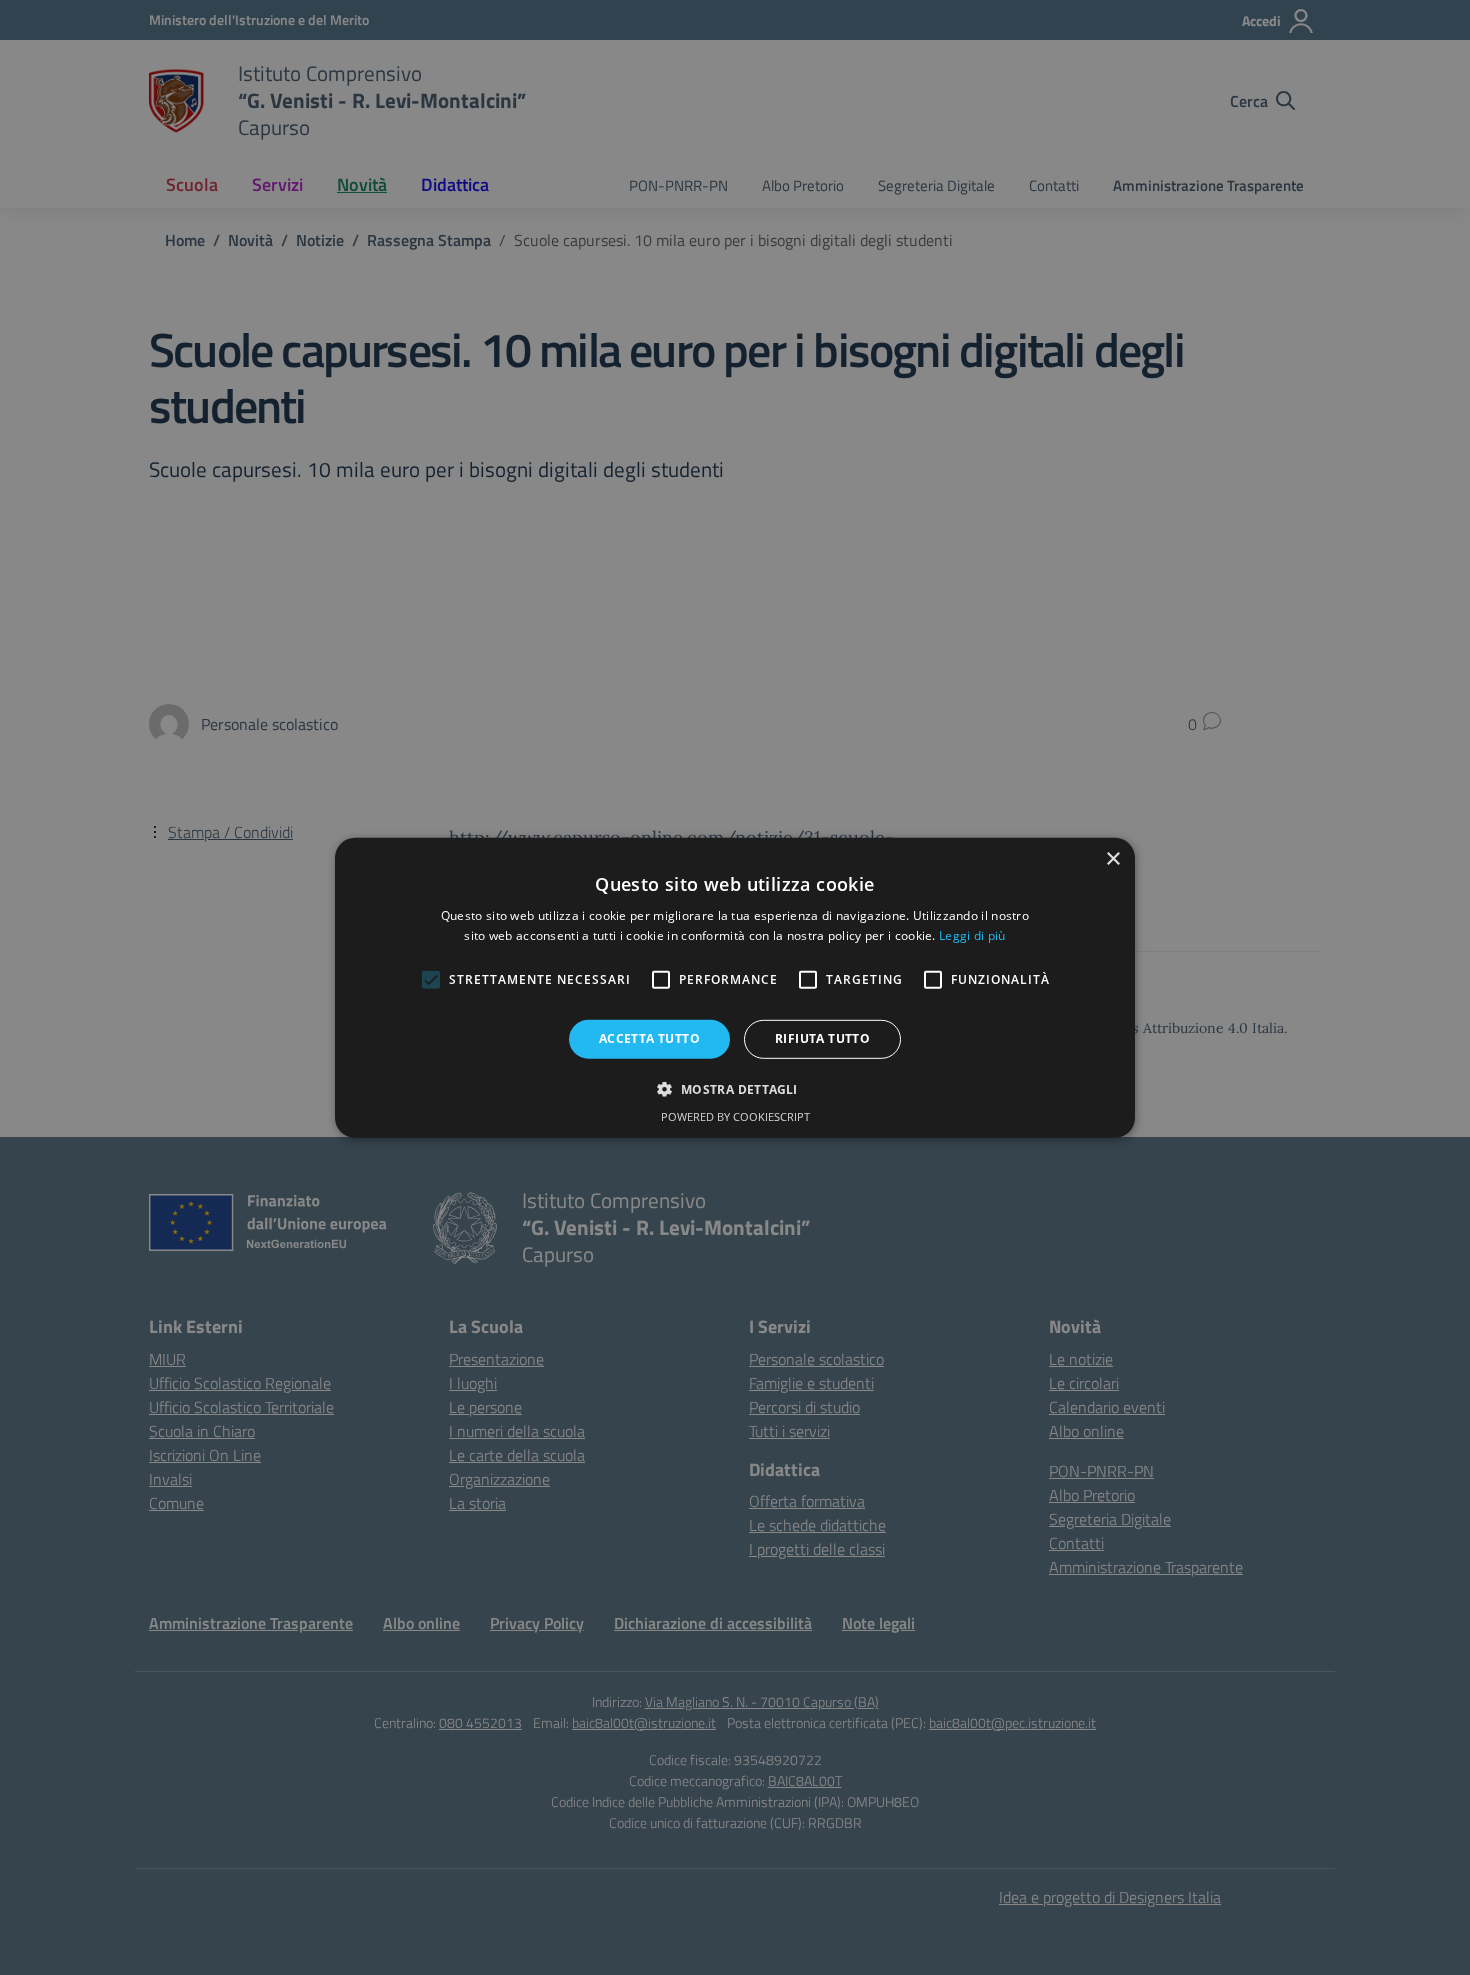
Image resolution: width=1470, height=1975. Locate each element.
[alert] (735, 987)
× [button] (1112, 858)
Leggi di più (972, 935)
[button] (734, 1089)
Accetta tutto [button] (649, 1038)
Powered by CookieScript (735, 1116)
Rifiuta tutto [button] (822, 1038)
